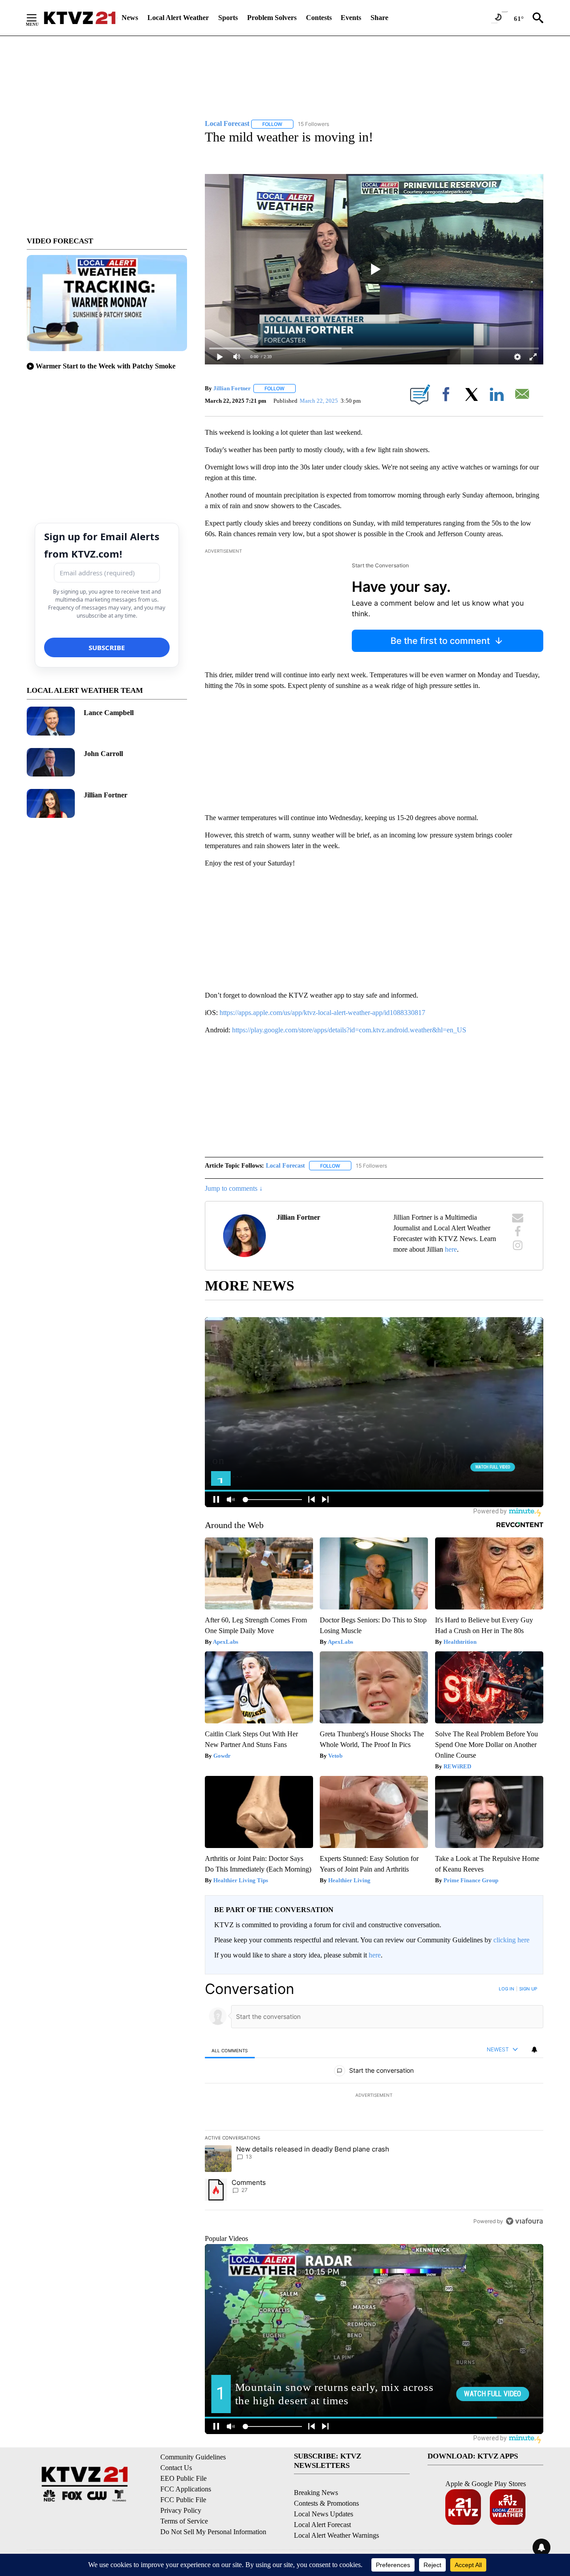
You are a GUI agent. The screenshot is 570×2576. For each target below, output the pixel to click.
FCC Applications (186, 2489)
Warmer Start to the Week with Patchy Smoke (106, 366)
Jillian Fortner (106, 795)
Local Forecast (285, 1166)
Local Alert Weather (178, 18)
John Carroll (103, 754)
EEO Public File (183, 2478)
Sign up (528, 1989)
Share (379, 18)
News (130, 18)
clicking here (511, 1940)
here (451, 1249)
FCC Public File (183, 2500)
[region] (374, 2105)
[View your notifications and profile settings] (534, 2050)
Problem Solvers (272, 18)
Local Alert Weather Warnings (336, 2535)
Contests (319, 18)
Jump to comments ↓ (234, 1188)
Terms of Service (184, 2521)
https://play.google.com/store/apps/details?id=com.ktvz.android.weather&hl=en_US (349, 1030)
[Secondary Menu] (38, 18)
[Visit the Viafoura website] (524, 2221)
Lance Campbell (109, 713)
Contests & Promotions (326, 2503)
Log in (507, 1989)
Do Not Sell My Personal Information (213, 2532)
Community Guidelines (193, 2457)
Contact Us (176, 2468)
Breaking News (316, 2493)
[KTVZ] (80, 18)
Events (351, 18)
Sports (228, 18)
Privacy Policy (181, 2510)
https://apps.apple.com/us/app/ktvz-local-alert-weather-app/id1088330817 (322, 1013)
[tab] (230, 2050)
